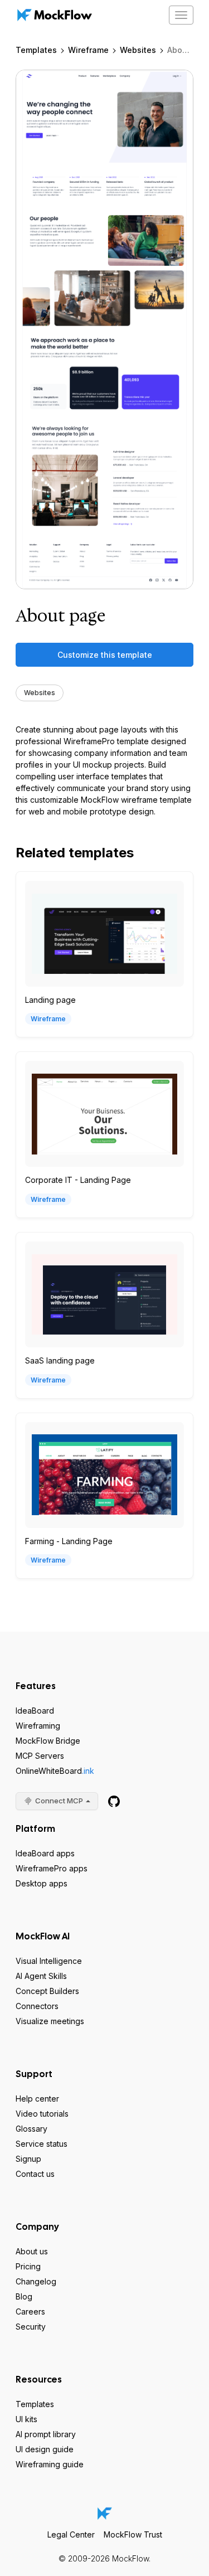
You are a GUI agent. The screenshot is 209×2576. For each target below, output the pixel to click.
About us (32, 2251)
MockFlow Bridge (48, 1741)
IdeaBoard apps (45, 1853)
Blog (24, 2296)
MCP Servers (40, 1756)
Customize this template (105, 655)
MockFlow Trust (133, 2534)
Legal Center (71, 2534)
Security (31, 2327)
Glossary (31, 2129)
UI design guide (45, 2449)
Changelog (36, 2281)
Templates (36, 50)
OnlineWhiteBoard (55, 1771)
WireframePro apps (52, 1868)
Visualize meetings (50, 2021)
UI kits (26, 2419)
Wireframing (38, 1726)
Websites (138, 50)
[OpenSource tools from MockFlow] (114, 1801)
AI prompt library (46, 2434)
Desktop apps (42, 1883)
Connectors (37, 2006)
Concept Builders (47, 1991)
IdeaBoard (35, 1711)
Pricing (28, 2266)
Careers (30, 2311)
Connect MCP (59, 1801)
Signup (28, 2159)
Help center (37, 2099)
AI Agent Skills (41, 1976)
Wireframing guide (50, 2464)
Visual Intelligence (49, 1961)
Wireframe (88, 50)
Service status (42, 2144)
